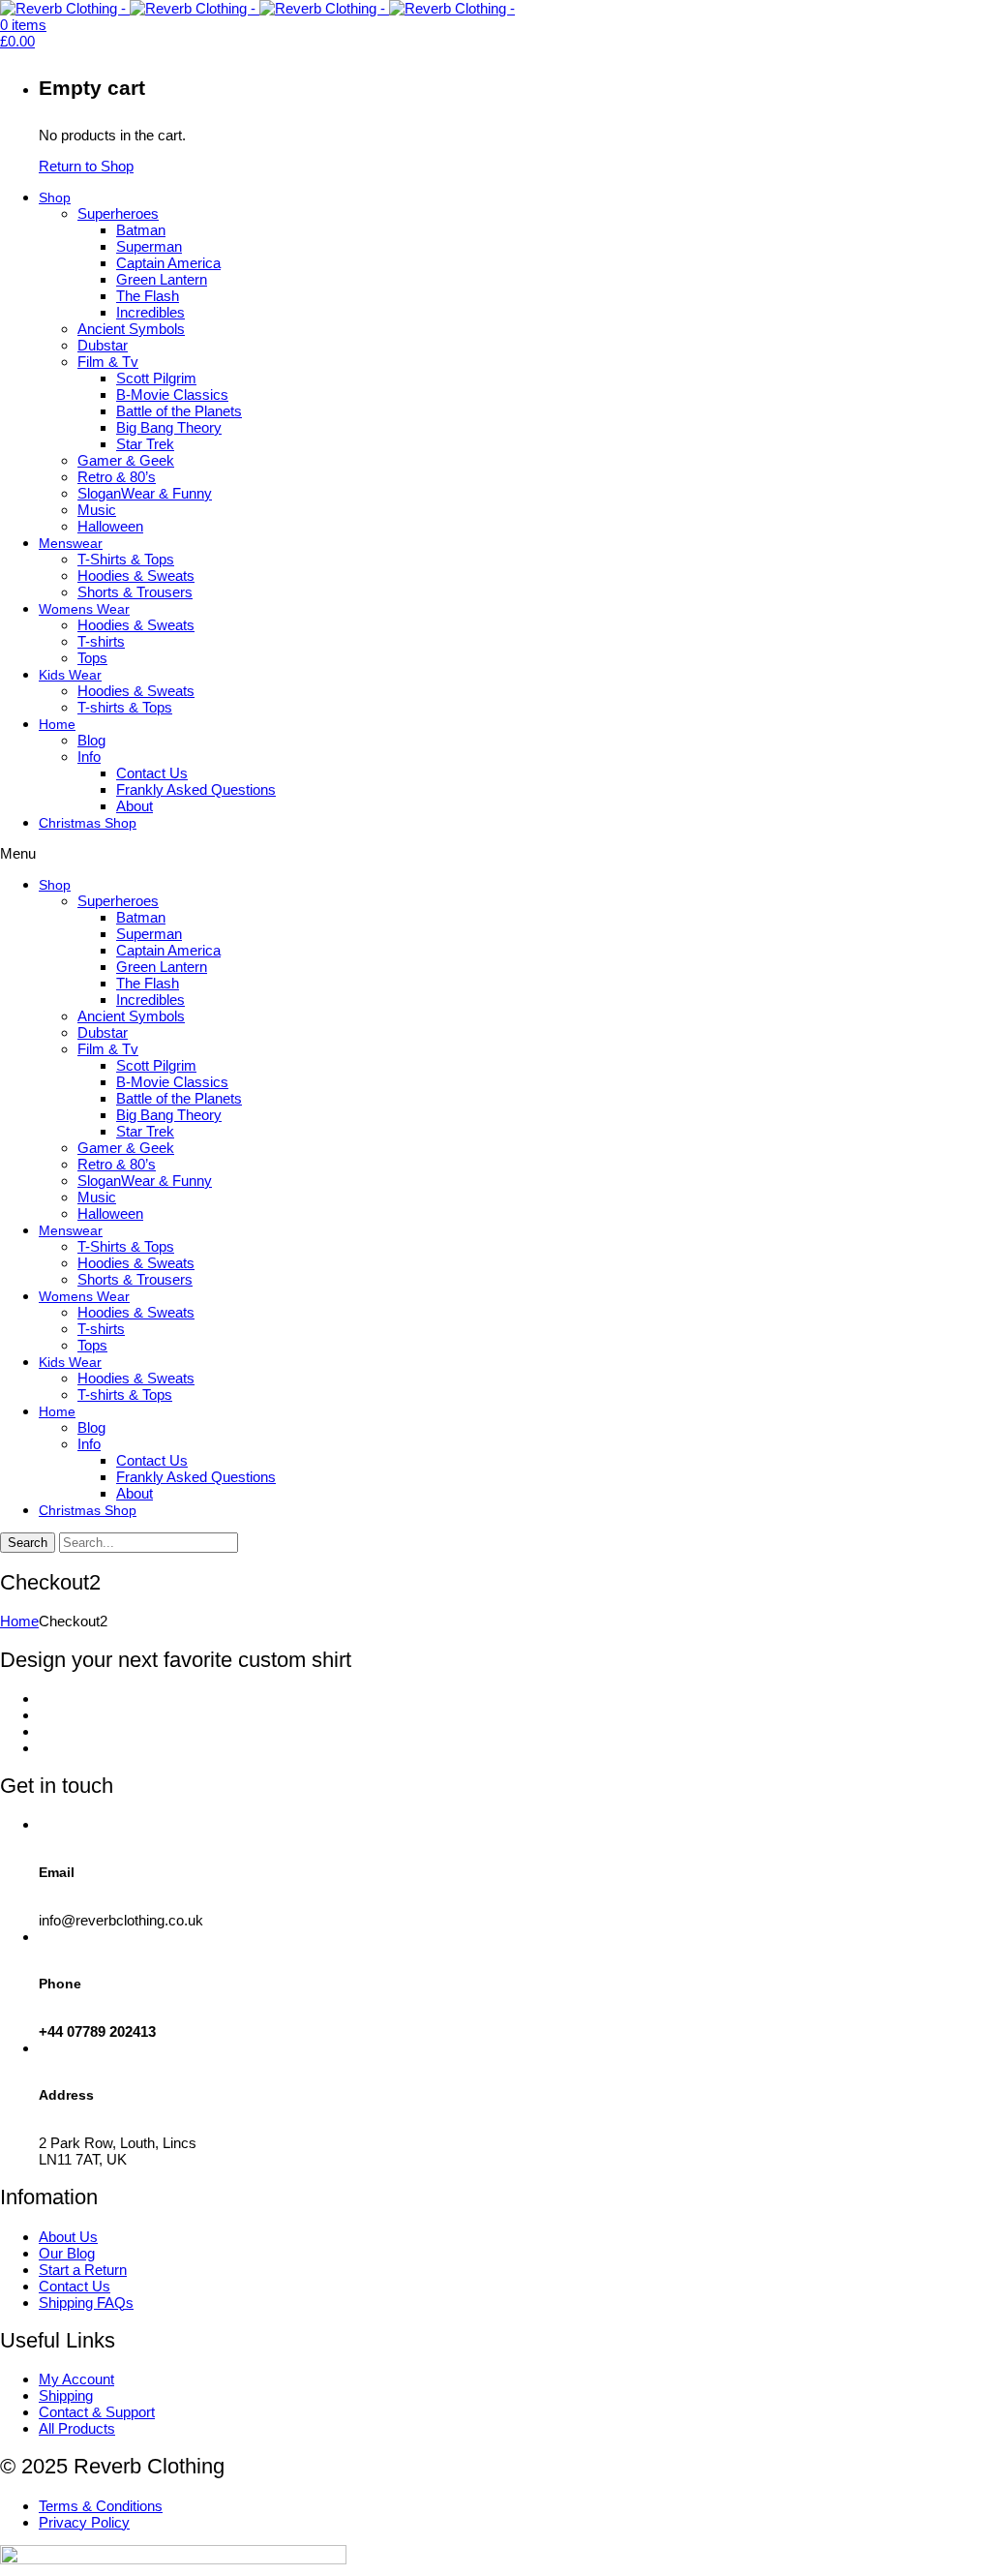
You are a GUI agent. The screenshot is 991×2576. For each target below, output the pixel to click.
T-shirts (101, 641)
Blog (91, 740)
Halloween (110, 526)
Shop (55, 197)
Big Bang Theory (169, 427)
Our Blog (67, 2253)
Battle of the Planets (179, 411)
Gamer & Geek (126, 460)
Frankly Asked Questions (196, 789)
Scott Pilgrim (156, 378)
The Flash (148, 296)
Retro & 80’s (117, 477)
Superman (149, 246)
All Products (77, 2428)
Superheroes (118, 213)
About (135, 806)
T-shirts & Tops (125, 707)
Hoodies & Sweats (136, 576)
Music (97, 510)
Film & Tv (108, 362)
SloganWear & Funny (145, 493)
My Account (76, 2379)
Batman (141, 230)
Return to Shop (86, 166)
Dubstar (103, 345)
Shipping (66, 2395)
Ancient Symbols (131, 329)
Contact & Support (97, 2412)
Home (57, 724)
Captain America (168, 263)
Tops (92, 658)
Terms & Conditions (101, 2506)
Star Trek (145, 444)
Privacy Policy (84, 2522)
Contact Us (152, 773)
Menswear (71, 543)
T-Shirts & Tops (126, 559)
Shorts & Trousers (135, 592)
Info (89, 757)
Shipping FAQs (86, 2303)
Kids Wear (70, 675)
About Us (68, 2237)
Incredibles (150, 312)
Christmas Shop (88, 823)
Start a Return (83, 2270)
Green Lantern (162, 279)
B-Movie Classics (172, 394)
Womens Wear (84, 609)
